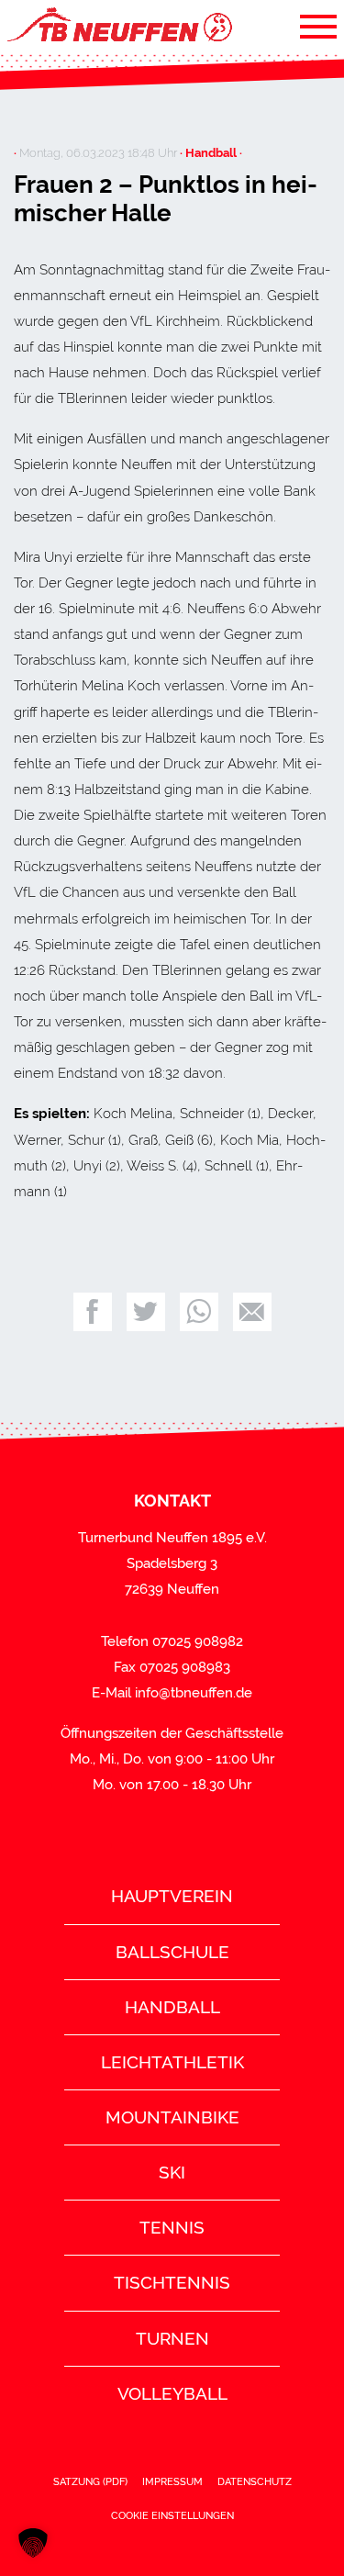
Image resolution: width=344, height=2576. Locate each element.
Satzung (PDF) (90, 2481)
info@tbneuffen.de (194, 1693)
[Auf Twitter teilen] (146, 1312)
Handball (172, 2007)
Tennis (172, 2227)
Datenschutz (255, 2481)
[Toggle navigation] (318, 26)
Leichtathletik (172, 2062)
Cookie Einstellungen (172, 2515)
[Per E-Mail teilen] (252, 1312)
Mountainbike (172, 2117)
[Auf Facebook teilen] (93, 1312)
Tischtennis (172, 2282)
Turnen (172, 2338)
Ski (172, 2172)
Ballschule (172, 1952)
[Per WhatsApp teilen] (199, 1312)
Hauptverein (172, 1896)
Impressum (172, 2481)
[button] (33, 2543)
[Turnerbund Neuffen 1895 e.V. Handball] (118, 26)
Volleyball (172, 2393)
